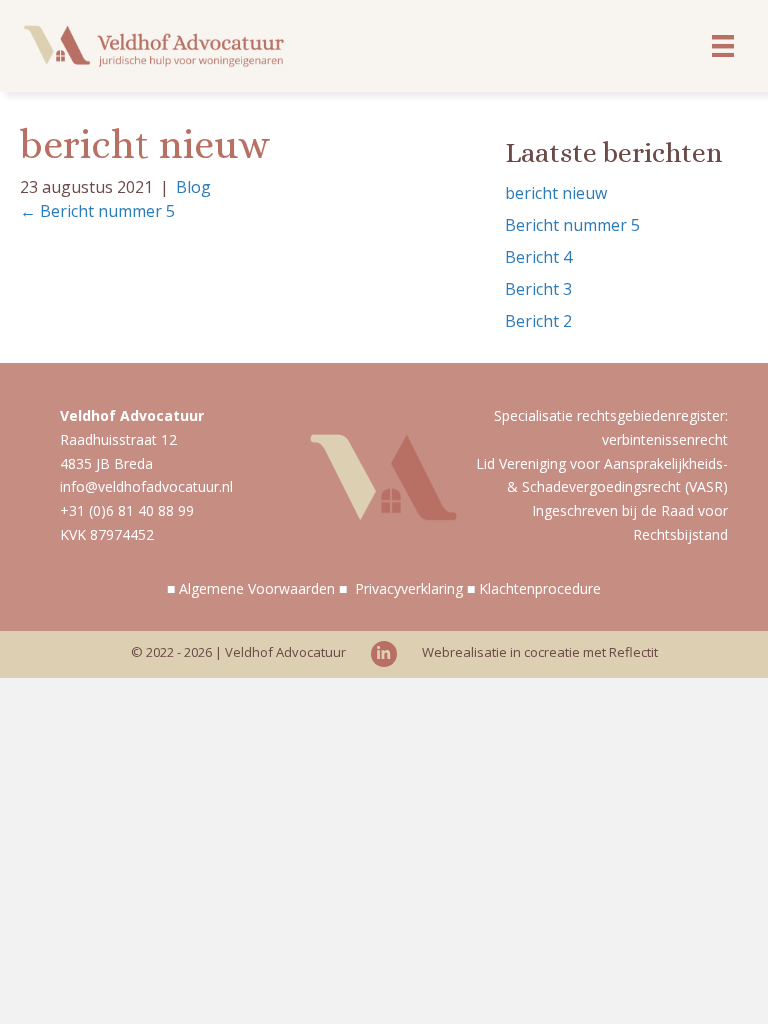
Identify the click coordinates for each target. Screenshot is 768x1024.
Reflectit (633, 652)
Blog (193, 187)
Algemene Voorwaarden (257, 588)
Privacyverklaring (409, 588)
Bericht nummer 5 (572, 225)
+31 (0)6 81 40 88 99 (127, 510)
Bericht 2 (538, 321)
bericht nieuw (556, 193)
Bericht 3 (538, 289)
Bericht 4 (538, 257)
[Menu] (723, 46)
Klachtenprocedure (540, 588)
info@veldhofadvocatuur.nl (146, 486)
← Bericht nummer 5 (97, 211)
